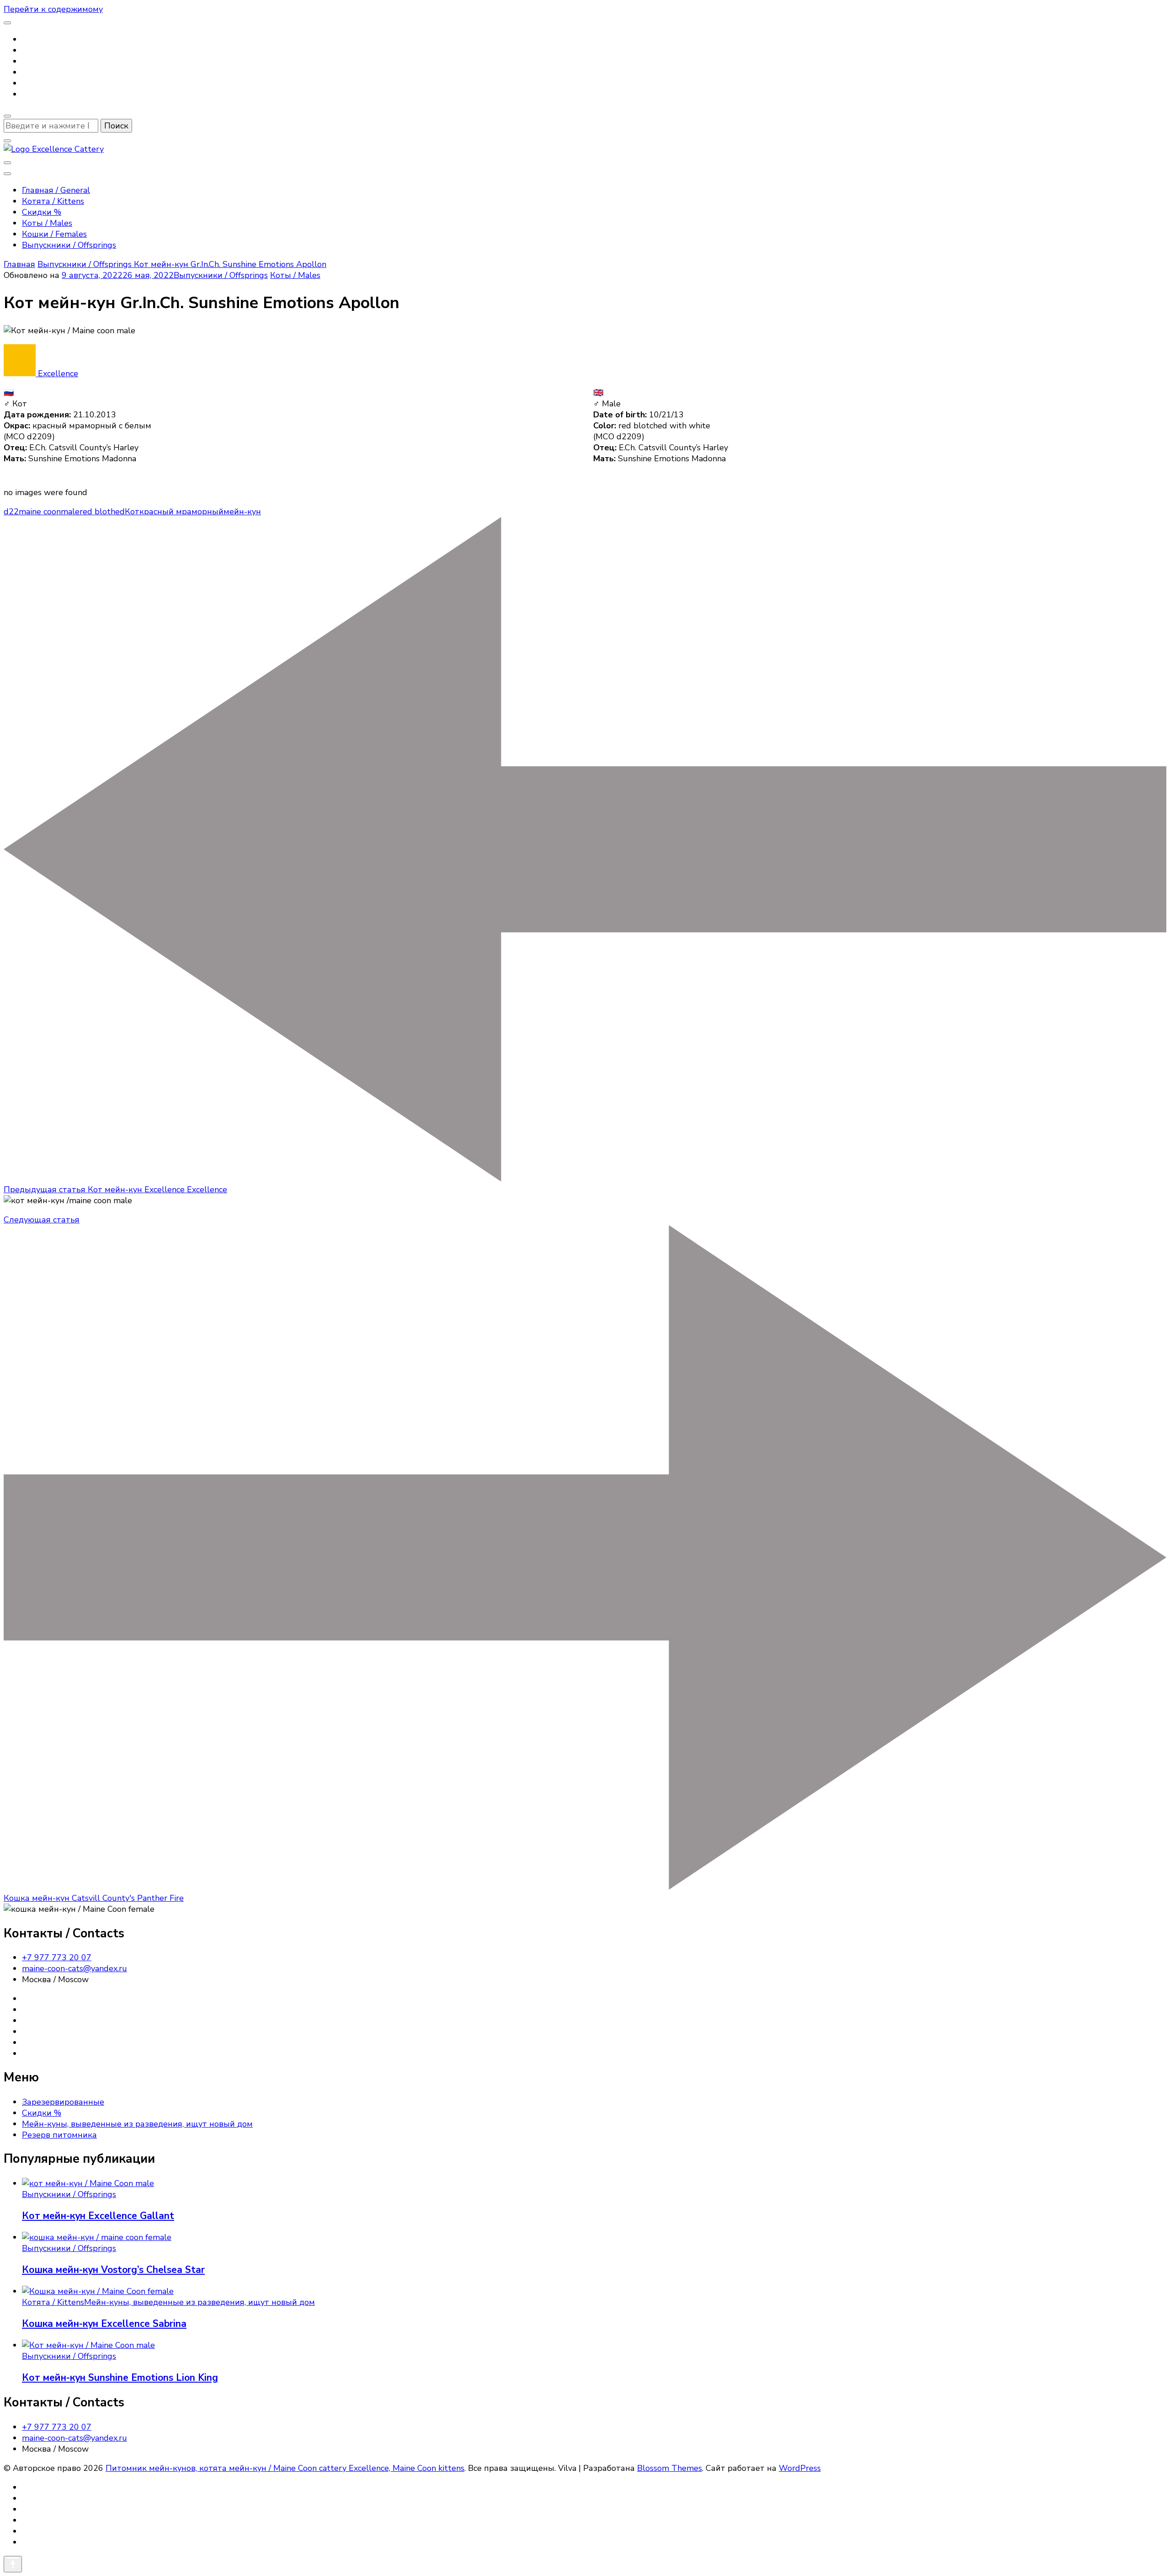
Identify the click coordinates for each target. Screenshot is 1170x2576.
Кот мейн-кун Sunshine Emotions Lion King (120, 2378)
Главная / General (56, 190)
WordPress (800, 2468)
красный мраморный (181, 512)
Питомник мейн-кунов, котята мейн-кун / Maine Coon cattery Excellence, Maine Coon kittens (285, 2468)
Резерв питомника (59, 2135)
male (70, 512)
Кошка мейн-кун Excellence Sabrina (104, 2324)
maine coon (40, 512)
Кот (132, 512)
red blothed (102, 512)
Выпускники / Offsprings (69, 245)
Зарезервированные (63, 2102)
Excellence (57, 373)
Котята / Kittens (53, 201)
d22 (11, 512)
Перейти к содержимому (53, 9)
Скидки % (42, 212)
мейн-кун (242, 512)
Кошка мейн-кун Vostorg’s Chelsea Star (113, 2270)
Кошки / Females (54, 234)
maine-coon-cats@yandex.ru (74, 1968)
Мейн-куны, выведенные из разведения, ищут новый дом (137, 2124)
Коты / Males (47, 223)
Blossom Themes (670, 2468)
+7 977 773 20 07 (57, 1957)
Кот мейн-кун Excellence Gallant (98, 2216)
